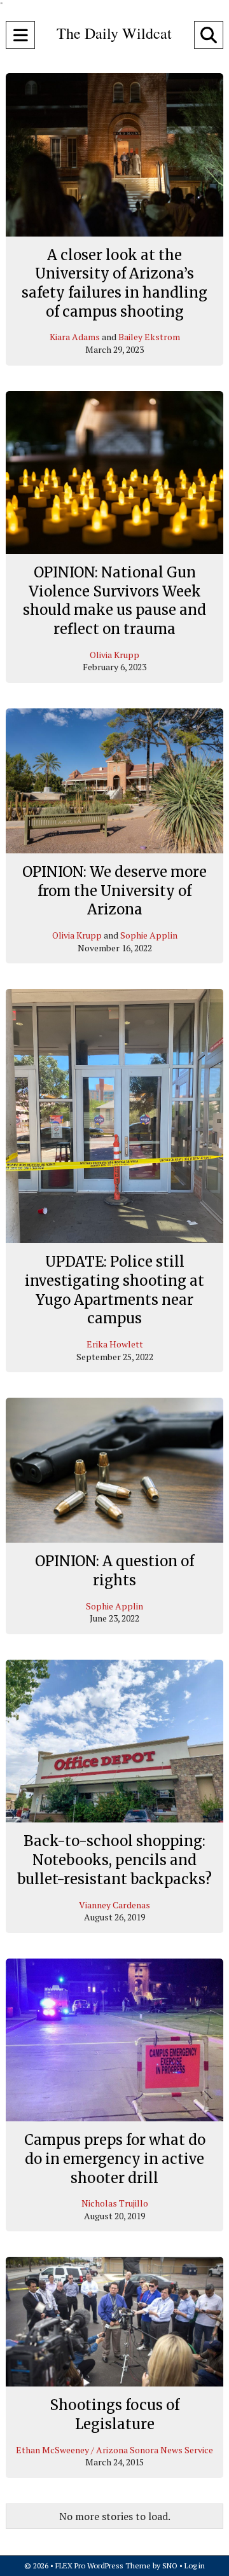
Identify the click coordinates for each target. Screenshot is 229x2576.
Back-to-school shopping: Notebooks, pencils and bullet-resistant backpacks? (114, 1860)
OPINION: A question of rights (114, 1571)
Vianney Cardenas (114, 1905)
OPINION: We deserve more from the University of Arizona (114, 891)
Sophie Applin (149, 935)
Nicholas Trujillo (115, 2203)
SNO (170, 2566)
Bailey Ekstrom (149, 337)
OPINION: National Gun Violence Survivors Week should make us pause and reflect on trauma (114, 601)
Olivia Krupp (114, 655)
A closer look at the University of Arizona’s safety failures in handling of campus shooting (114, 283)
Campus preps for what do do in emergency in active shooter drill (115, 2159)
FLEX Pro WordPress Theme (103, 2566)
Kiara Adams (75, 337)
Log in (195, 2566)
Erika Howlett (115, 1344)
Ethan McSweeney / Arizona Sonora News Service (114, 2450)
